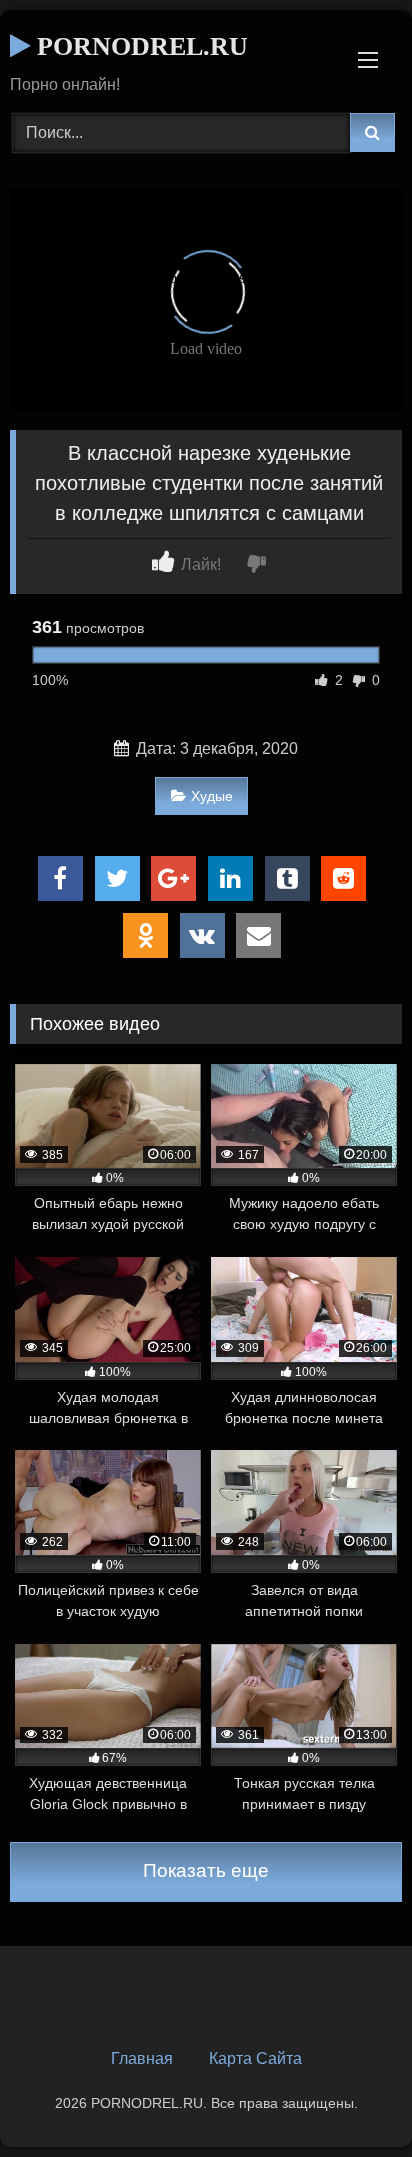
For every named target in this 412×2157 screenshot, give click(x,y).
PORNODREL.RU (139, 46)
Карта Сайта (255, 2058)
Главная (142, 2058)
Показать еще (206, 1870)
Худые (212, 796)
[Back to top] (350, 2097)
